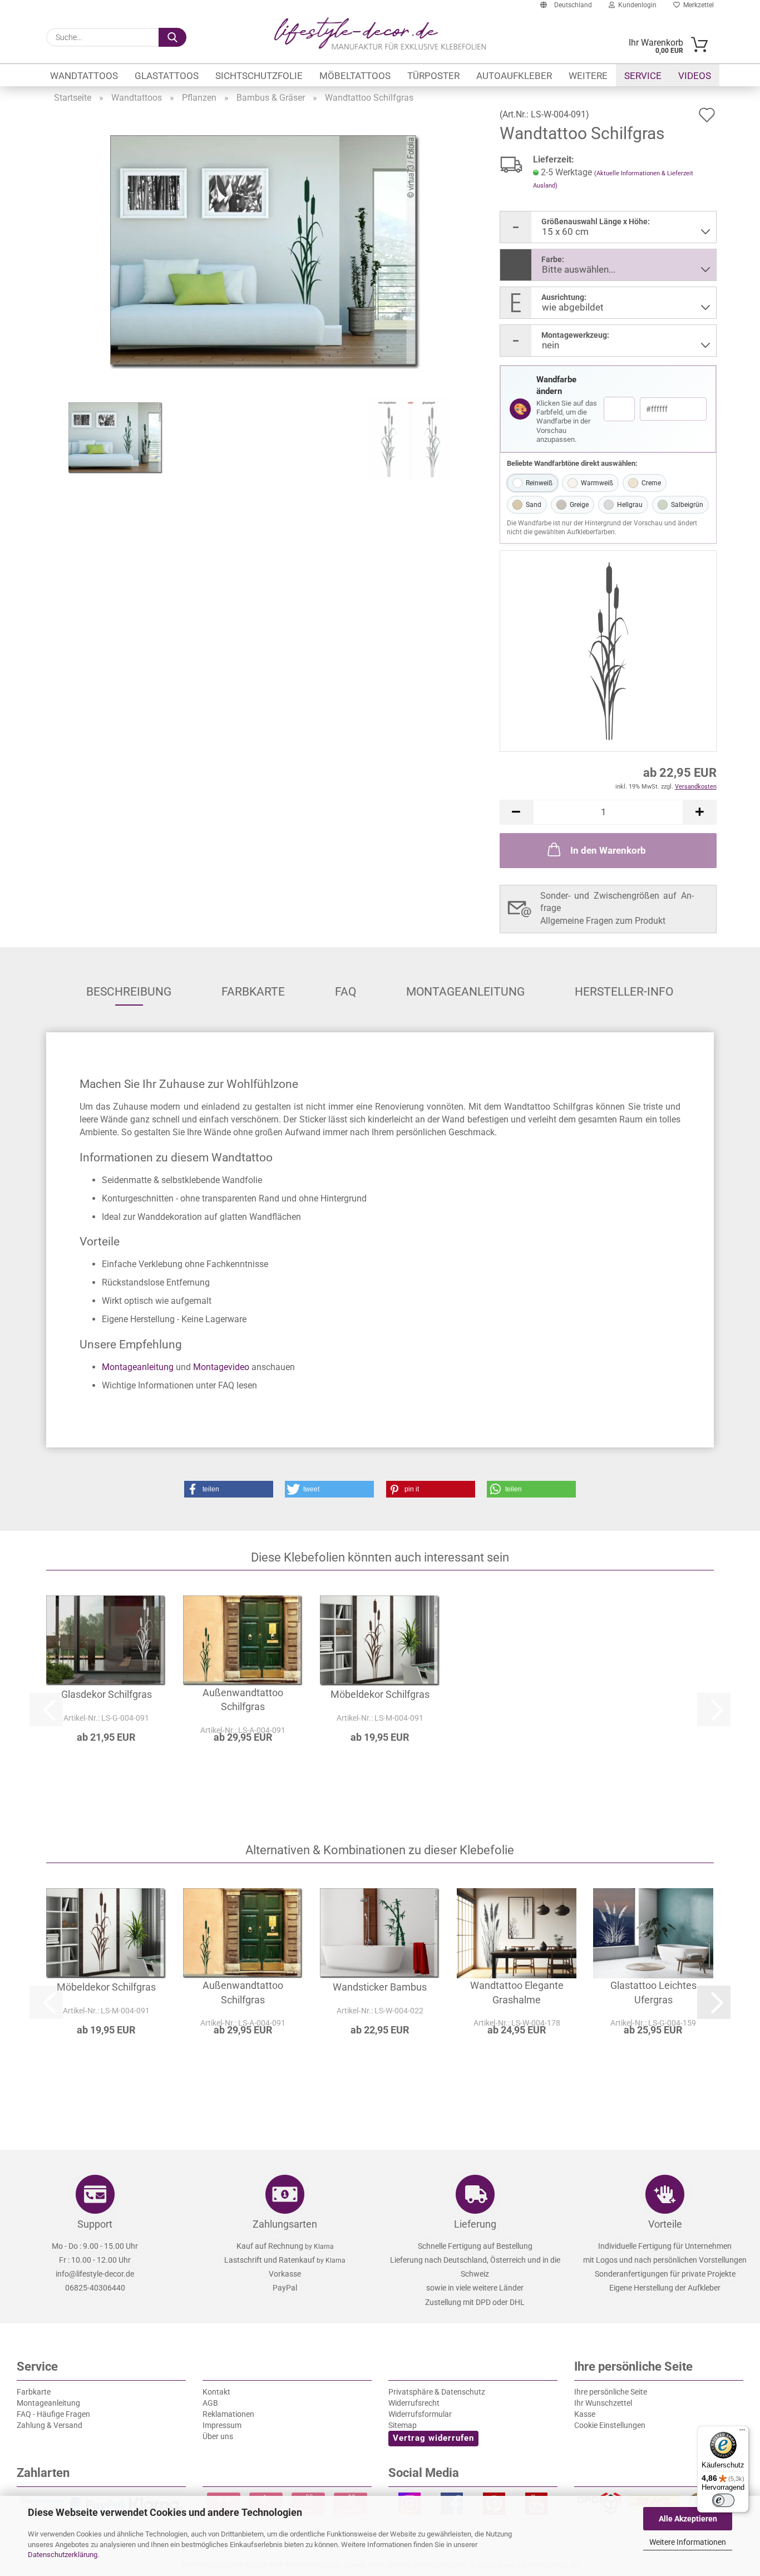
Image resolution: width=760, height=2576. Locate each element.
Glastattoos (167, 76)
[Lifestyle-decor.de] (380, 33)
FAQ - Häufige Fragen (53, 2414)
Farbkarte (253, 992)
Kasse (585, 2414)
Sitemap (403, 2425)
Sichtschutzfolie (259, 76)
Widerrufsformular (420, 2414)
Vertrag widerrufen (433, 2438)
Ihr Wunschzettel (603, 2403)
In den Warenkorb (608, 850)
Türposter (433, 76)
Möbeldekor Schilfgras (380, 1694)
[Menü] (742, 2432)
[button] (516, 812)
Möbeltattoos (355, 76)
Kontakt (216, 2392)
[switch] (723, 2500)
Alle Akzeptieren (688, 2519)
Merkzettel (697, 5)
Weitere (588, 76)
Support (95, 2224)
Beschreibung (129, 992)
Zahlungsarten (285, 2224)
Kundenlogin (636, 5)
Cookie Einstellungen (610, 2425)
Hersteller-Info (624, 992)
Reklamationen (228, 2414)
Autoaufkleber (514, 76)
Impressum (222, 2425)
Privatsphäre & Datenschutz (437, 2392)
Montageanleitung (465, 992)
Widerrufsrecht (414, 2403)
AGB (210, 2403)
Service (643, 76)
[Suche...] (172, 37)
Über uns (218, 2436)
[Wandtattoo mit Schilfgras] (266, 251)
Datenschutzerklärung (63, 2555)
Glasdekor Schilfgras (107, 1694)
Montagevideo (221, 1367)
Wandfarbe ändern (556, 385)
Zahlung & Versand (50, 2425)
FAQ (346, 992)
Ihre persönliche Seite (611, 2392)
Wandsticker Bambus (380, 1987)
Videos (695, 76)
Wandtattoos (84, 76)
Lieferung (475, 2224)
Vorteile (665, 2224)
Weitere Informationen (688, 2542)
